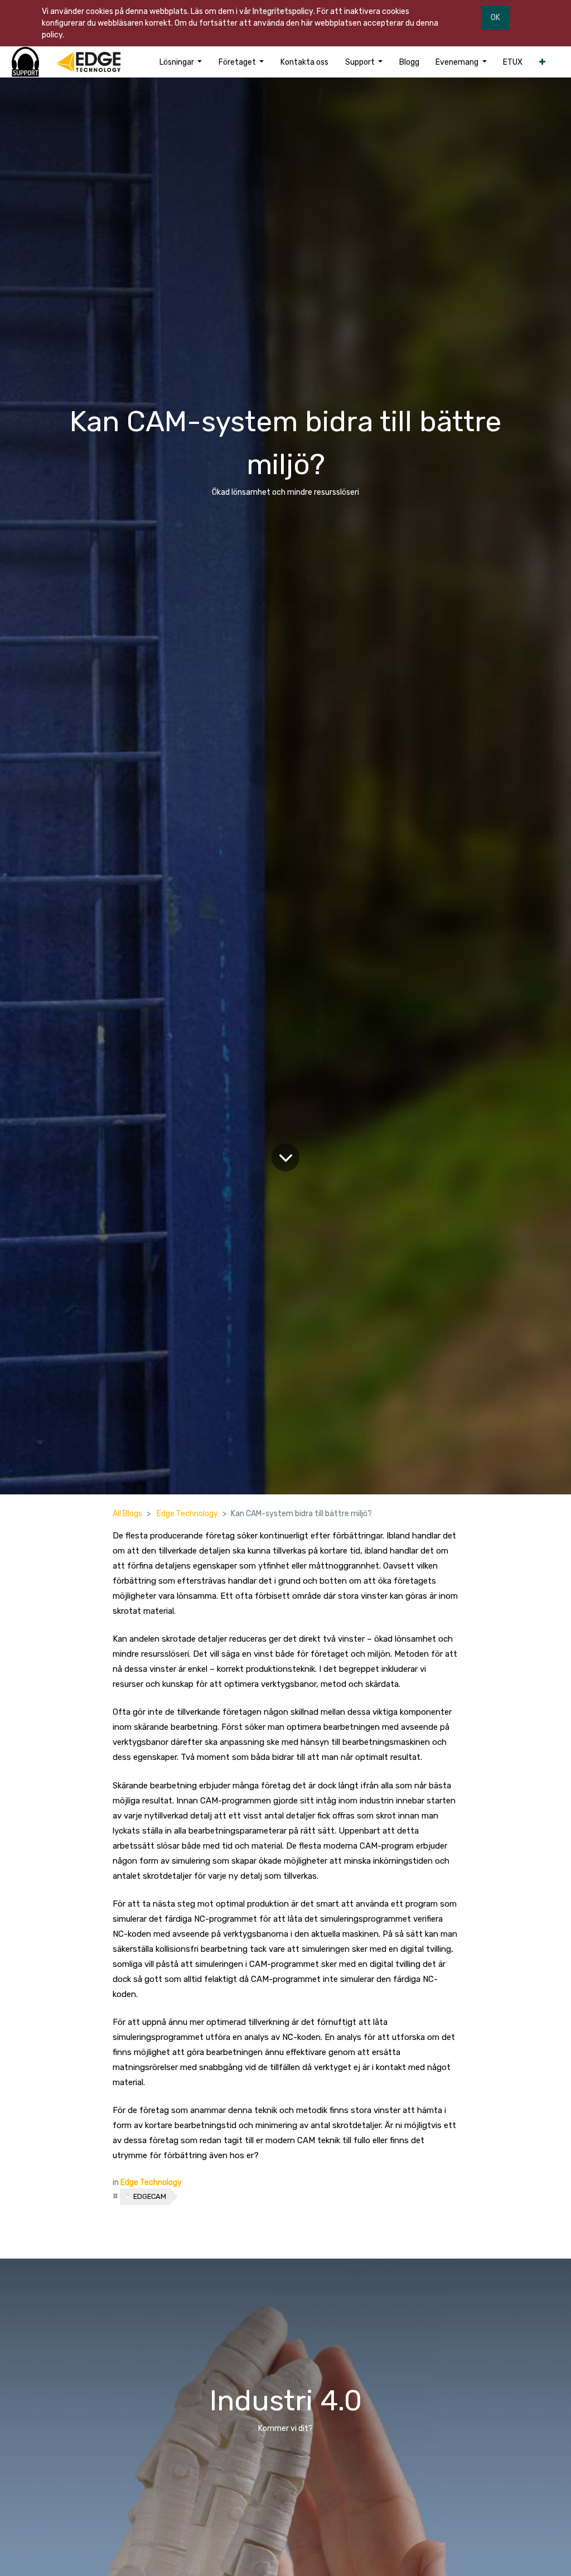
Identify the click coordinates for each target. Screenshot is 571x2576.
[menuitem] (304, 62)
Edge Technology (187, 1514)
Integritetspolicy (283, 11)
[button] (542, 62)
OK (495, 18)
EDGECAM (150, 2196)
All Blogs (127, 1514)
